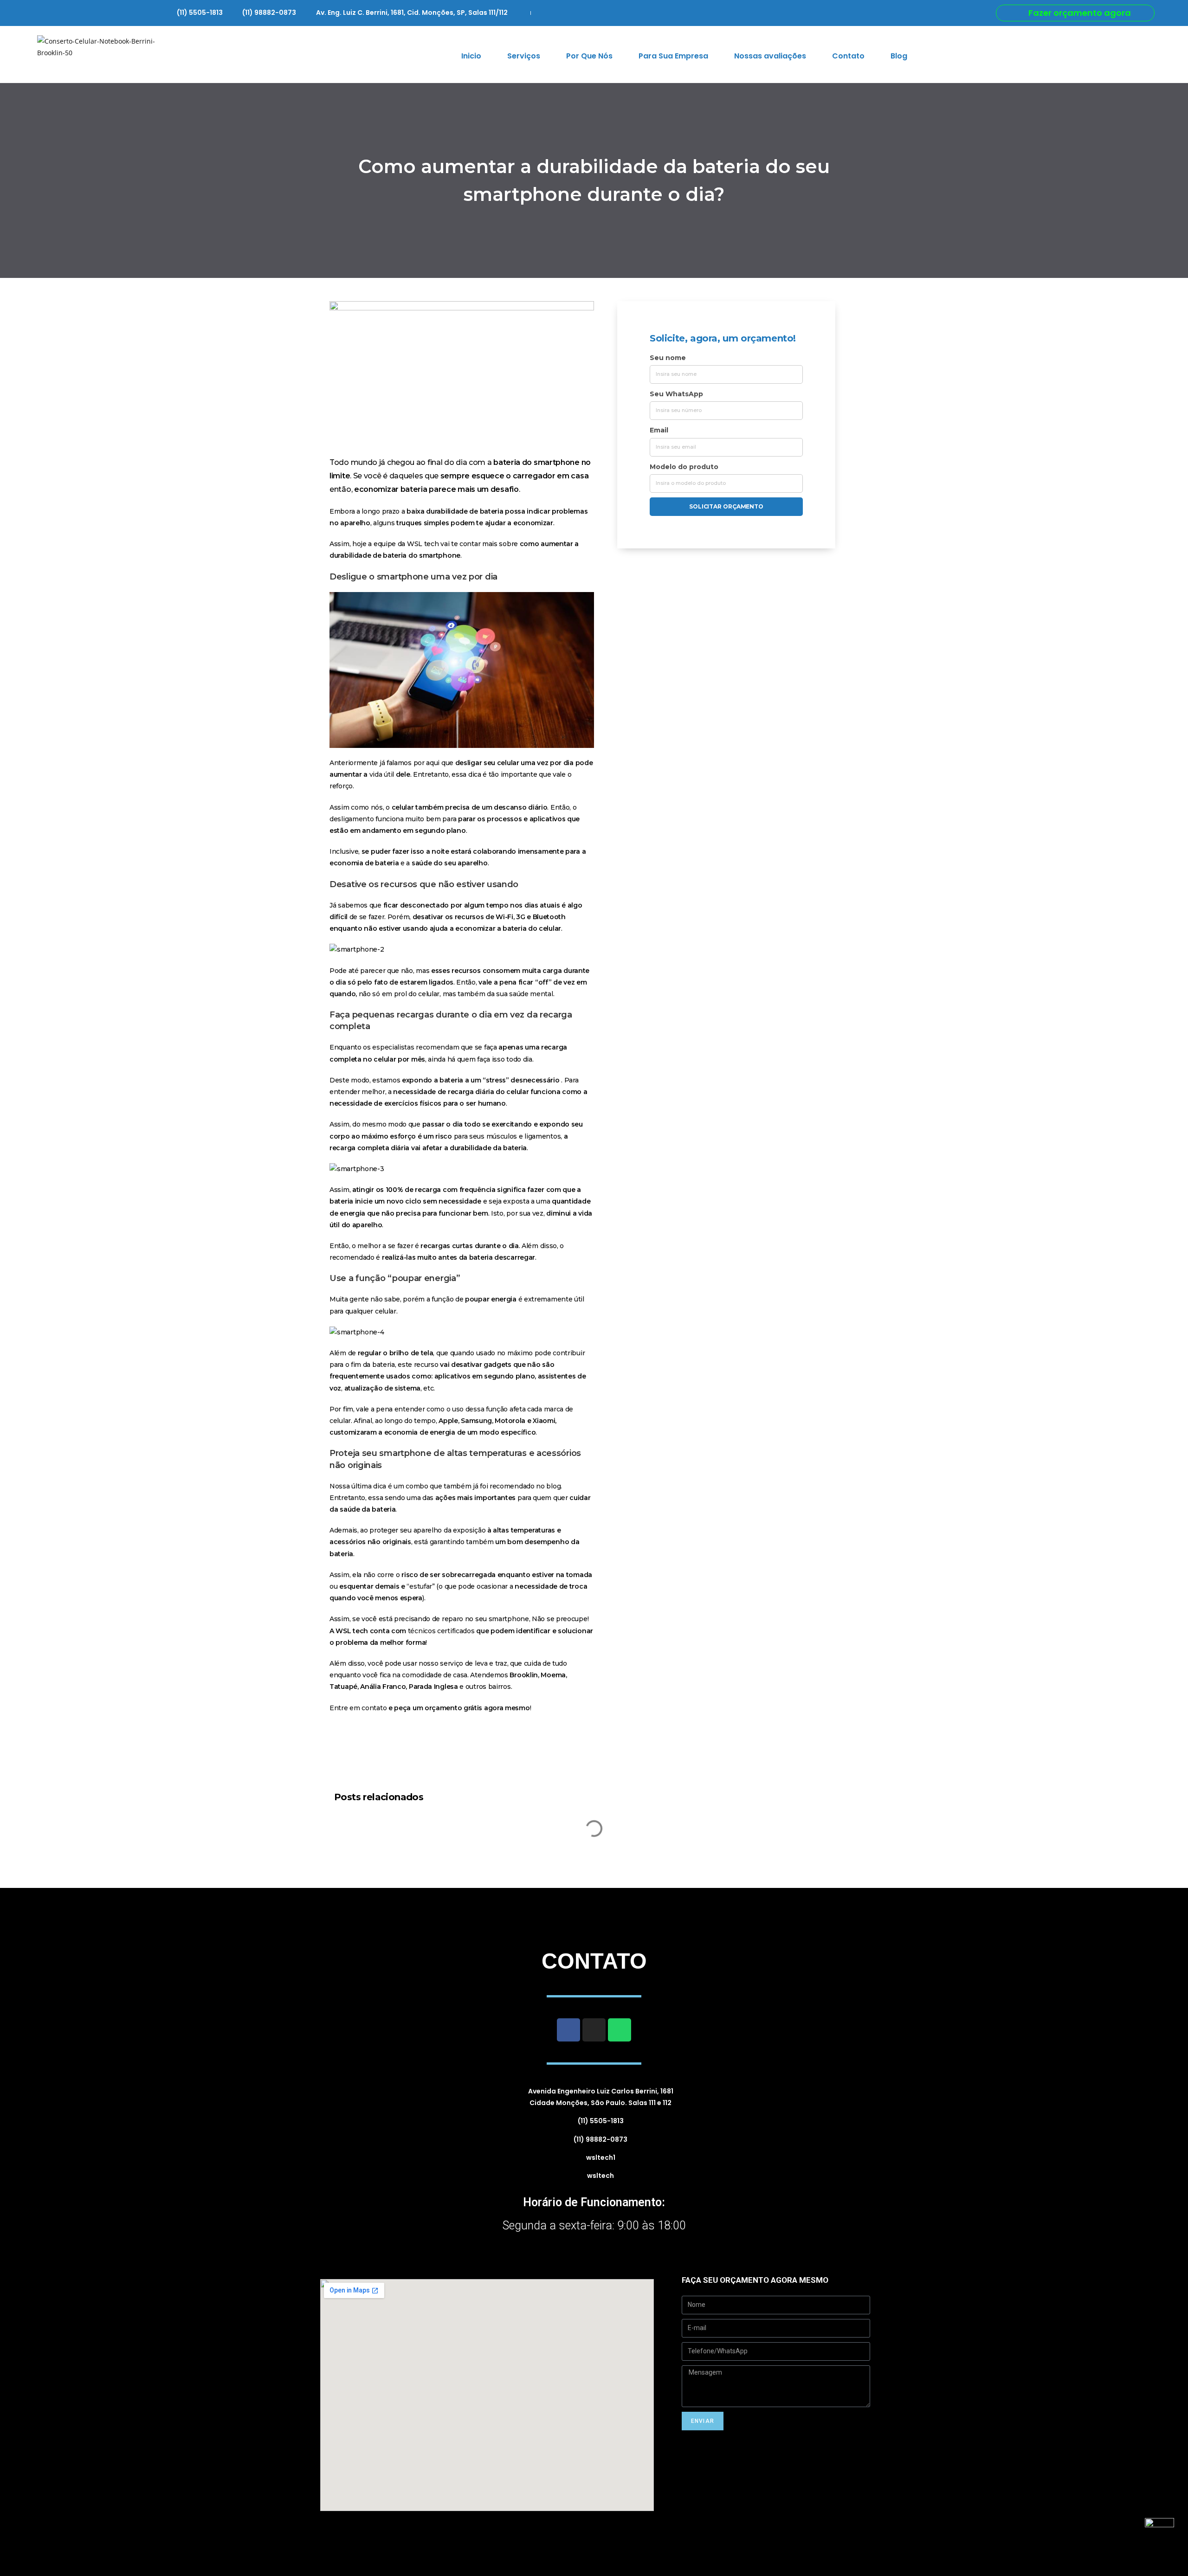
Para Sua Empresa (673, 56)
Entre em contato (358, 1708)
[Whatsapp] (620, 2030)
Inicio (471, 56)
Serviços (524, 56)
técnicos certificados (441, 1631)
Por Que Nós (589, 56)
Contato (848, 56)
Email (659, 430)
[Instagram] (594, 2030)
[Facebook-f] (568, 2030)
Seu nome (668, 358)
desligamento (352, 819)
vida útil (382, 774)
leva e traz (490, 1663)
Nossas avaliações (770, 56)
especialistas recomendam (416, 1047)
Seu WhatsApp (676, 394)
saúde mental (531, 994)
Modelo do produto (684, 467)
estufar (421, 1586)
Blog (899, 56)
